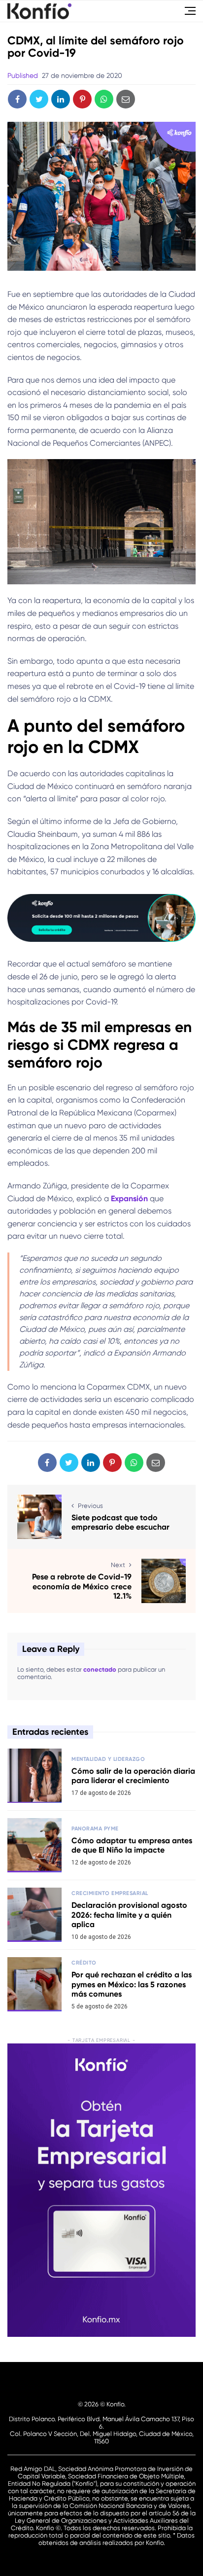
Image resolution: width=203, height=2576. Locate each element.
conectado (100, 1669)
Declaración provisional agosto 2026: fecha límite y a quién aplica (129, 1914)
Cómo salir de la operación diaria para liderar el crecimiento (133, 1776)
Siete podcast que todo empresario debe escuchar (120, 1522)
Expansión (129, 1199)
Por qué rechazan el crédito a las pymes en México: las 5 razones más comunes (132, 1984)
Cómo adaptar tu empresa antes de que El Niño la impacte (132, 1845)
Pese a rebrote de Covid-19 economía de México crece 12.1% (82, 1586)
